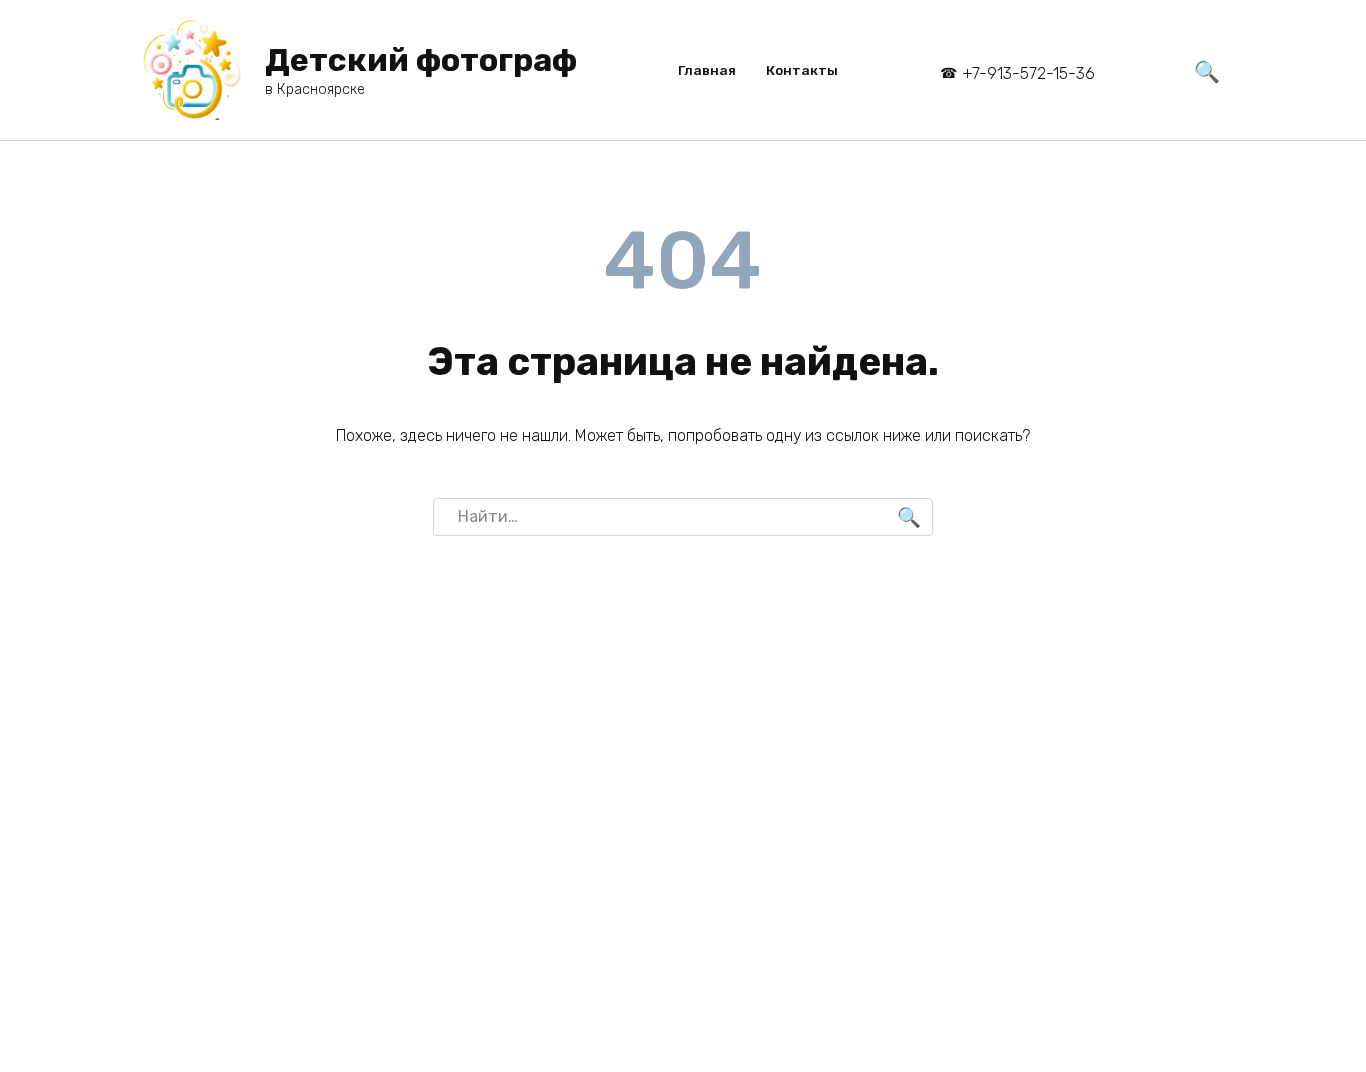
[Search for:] (683, 517)
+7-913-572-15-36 (1028, 73)
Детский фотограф (421, 60)
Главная (707, 70)
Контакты (802, 70)
